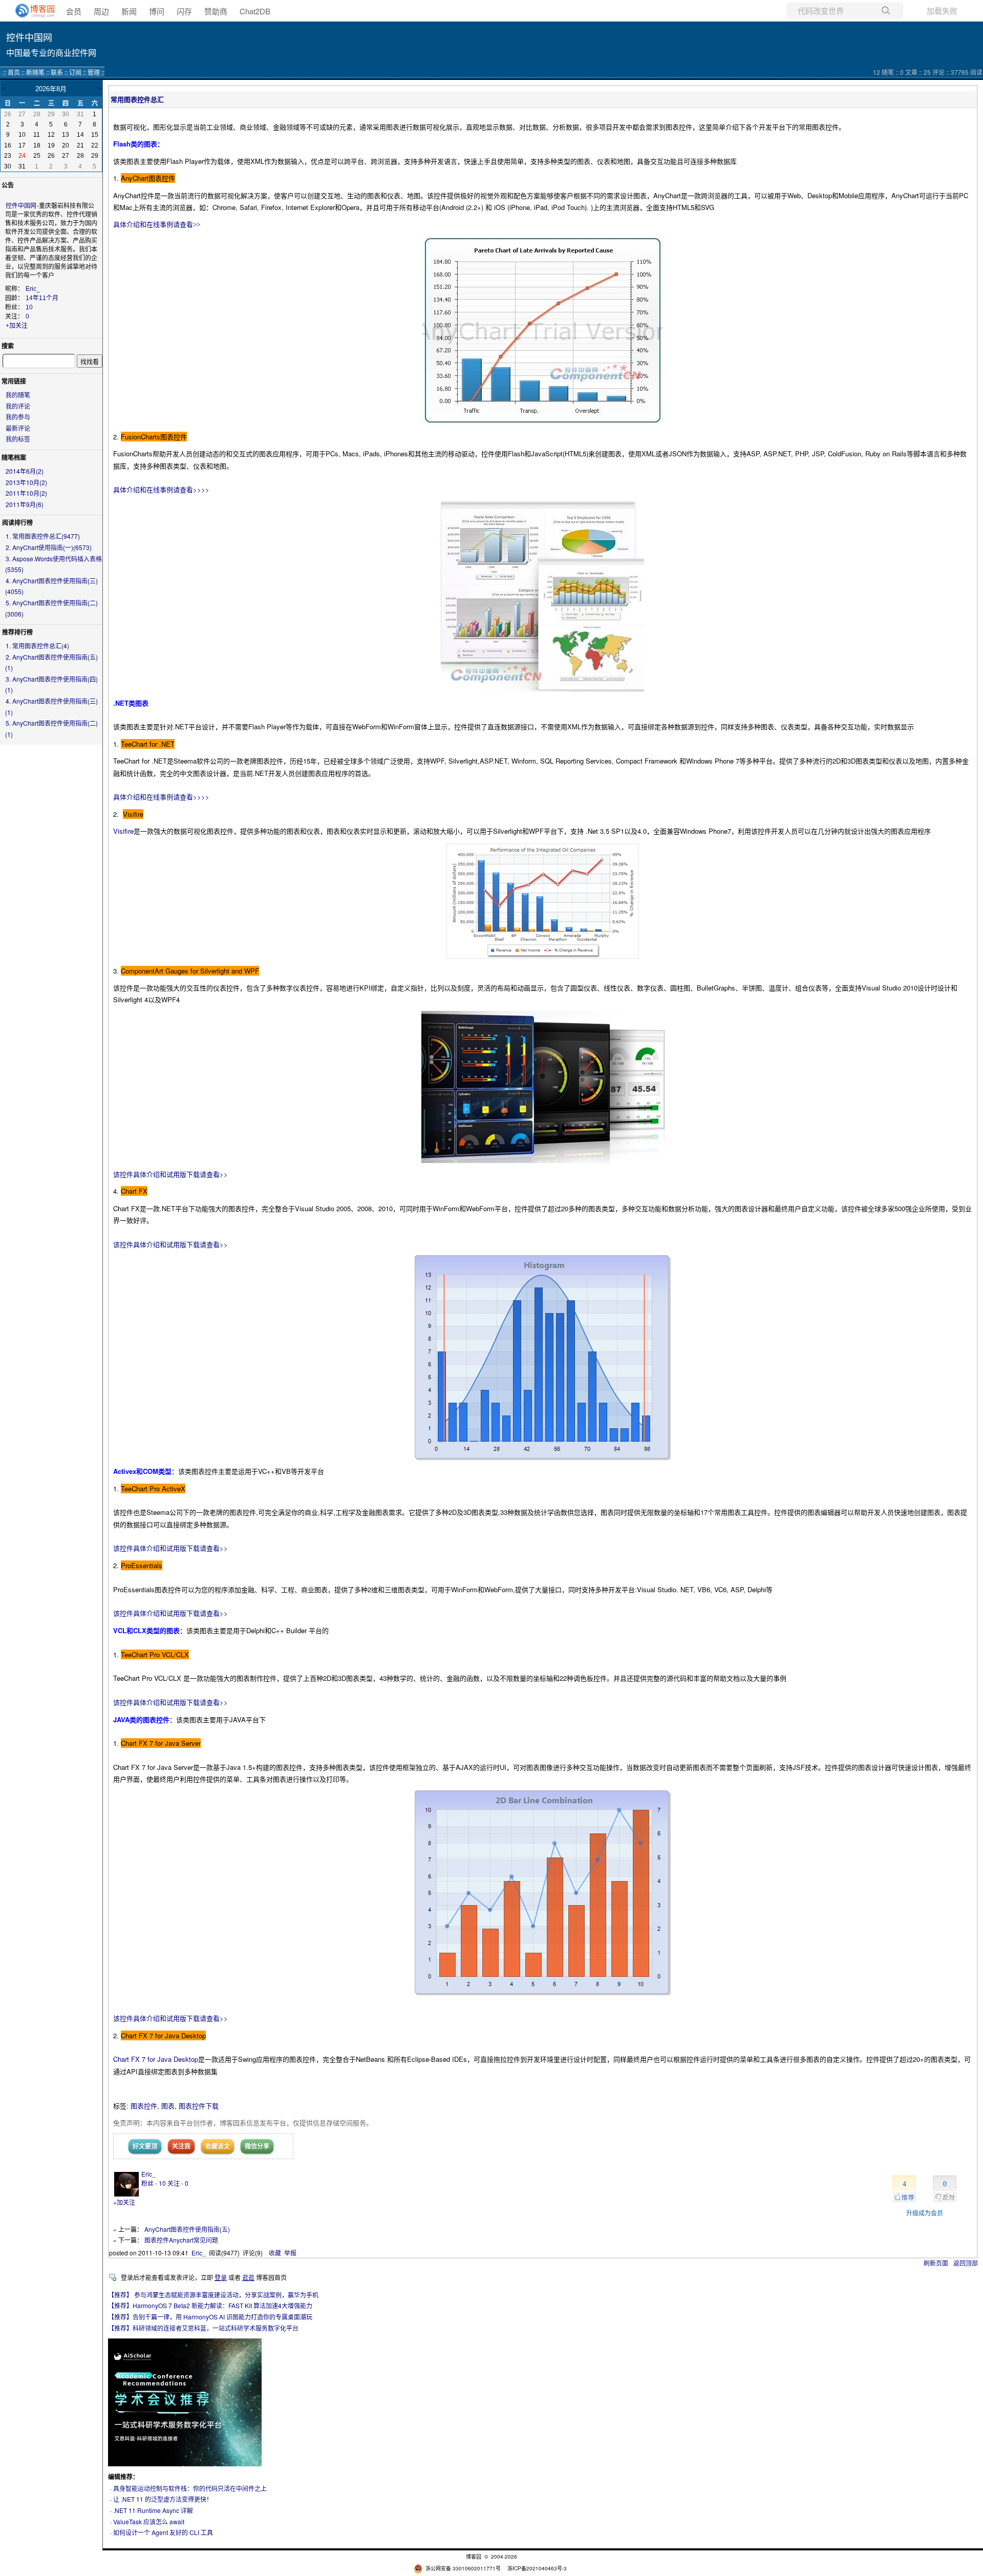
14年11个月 (42, 298)
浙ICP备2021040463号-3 (537, 2568)
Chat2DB (255, 11)
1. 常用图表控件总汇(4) (37, 646)
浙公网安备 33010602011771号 (463, 2568)
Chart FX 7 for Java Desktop (156, 2059)
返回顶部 (966, 2263)
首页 (14, 72)
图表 (168, 2106)
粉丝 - (154, 2183)
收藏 (275, 2253)
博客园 (474, 2557)
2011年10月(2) (26, 493)
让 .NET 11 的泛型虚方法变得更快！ (163, 2499)
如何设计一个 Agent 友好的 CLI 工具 (163, 2532)
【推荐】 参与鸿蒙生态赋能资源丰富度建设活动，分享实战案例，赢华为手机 (213, 2295)
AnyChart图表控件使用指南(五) (187, 2229)
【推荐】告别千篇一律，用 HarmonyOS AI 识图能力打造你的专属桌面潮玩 (210, 2317)
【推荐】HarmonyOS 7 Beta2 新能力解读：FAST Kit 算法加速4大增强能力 (210, 2305)
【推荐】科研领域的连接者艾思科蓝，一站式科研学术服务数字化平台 (203, 2328)
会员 (74, 11)
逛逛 (248, 2277)
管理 (94, 72)
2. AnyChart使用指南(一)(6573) (49, 547)
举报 (290, 2253)
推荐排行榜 (17, 632)
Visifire (123, 831)
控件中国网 (29, 37)
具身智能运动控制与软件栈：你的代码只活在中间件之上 (190, 2488)
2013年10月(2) (26, 482)
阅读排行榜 (17, 522)
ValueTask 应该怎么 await (149, 2521)
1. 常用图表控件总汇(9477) (43, 536)
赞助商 (216, 11)
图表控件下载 (199, 2106)
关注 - (178, 2183)
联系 (57, 72)
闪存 (184, 11)
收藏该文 (218, 2146)
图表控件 (144, 2106)
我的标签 (18, 439)
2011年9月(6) (25, 504)
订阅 (75, 72)
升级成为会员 (925, 2213)
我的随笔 (18, 395)
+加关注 (17, 326)
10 (29, 307)
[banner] (31, 11)
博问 (157, 11)
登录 (221, 2277)
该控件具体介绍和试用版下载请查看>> (170, 1174)
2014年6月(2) (25, 471)
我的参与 (18, 417)
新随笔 (35, 72)
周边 (101, 11)
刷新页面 (936, 2263)
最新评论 (18, 428)
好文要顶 (145, 2146)
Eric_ (33, 289)
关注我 (181, 2146)
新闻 (129, 11)
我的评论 (18, 406)
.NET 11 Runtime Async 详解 (153, 2510)
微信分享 (257, 2146)
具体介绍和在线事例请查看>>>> (161, 489)
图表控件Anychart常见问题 (181, 2240)
